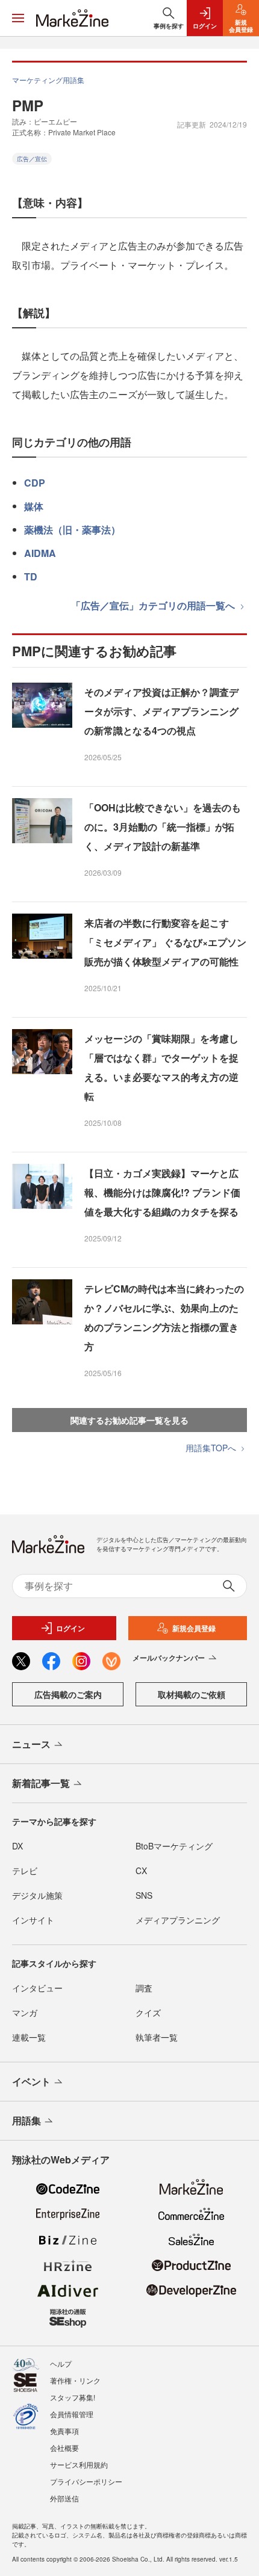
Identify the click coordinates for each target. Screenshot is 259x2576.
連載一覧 (29, 2037)
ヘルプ (61, 2363)
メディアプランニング (178, 1920)
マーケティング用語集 (48, 80)
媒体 (34, 506)
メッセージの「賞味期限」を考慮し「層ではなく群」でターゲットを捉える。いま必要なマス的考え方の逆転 (161, 1067)
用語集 (27, 2120)
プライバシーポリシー (86, 2481)
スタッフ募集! (73, 2397)
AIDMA (40, 553)
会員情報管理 (72, 2414)
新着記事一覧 (41, 1783)
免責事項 (64, 2431)
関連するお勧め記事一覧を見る (129, 1420)
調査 (144, 1988)
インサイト (33, 1920)
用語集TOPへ (212, 1448)
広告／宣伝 (32, 159)
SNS (144, 1895)
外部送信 (64, 2498)
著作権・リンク (75, 2380)
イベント (31, 2081)
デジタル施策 (37, 1895)
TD (31, 576)
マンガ (25, 2012)
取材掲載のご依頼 (192, 1694)
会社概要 (64, 2448)
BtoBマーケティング (174, 1846)
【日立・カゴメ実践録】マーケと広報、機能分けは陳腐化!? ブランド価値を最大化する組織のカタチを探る (162, 1192)
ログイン (70, 1628)
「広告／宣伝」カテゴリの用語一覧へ (154, 605)
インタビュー (37, 1988)
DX (17, 1846)
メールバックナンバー (169, 1658)
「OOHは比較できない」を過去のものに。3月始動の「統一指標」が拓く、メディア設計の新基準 (163, 827)
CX (141, 1871)
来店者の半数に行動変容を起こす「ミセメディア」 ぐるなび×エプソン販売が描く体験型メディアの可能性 (165, 942)
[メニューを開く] (18, 18)
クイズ (148, 2012)
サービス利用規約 (79, 2464)
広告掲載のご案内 (68, 1694)
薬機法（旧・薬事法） (72, 530)
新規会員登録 (194, 1628)
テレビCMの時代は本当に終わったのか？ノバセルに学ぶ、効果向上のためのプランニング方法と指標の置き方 (164, 1317)
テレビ (25, 1871)
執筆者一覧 (157, 2037)
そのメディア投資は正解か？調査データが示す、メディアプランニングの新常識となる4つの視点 (161, 711)
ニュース (31, 1744)
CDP (35, 483)
